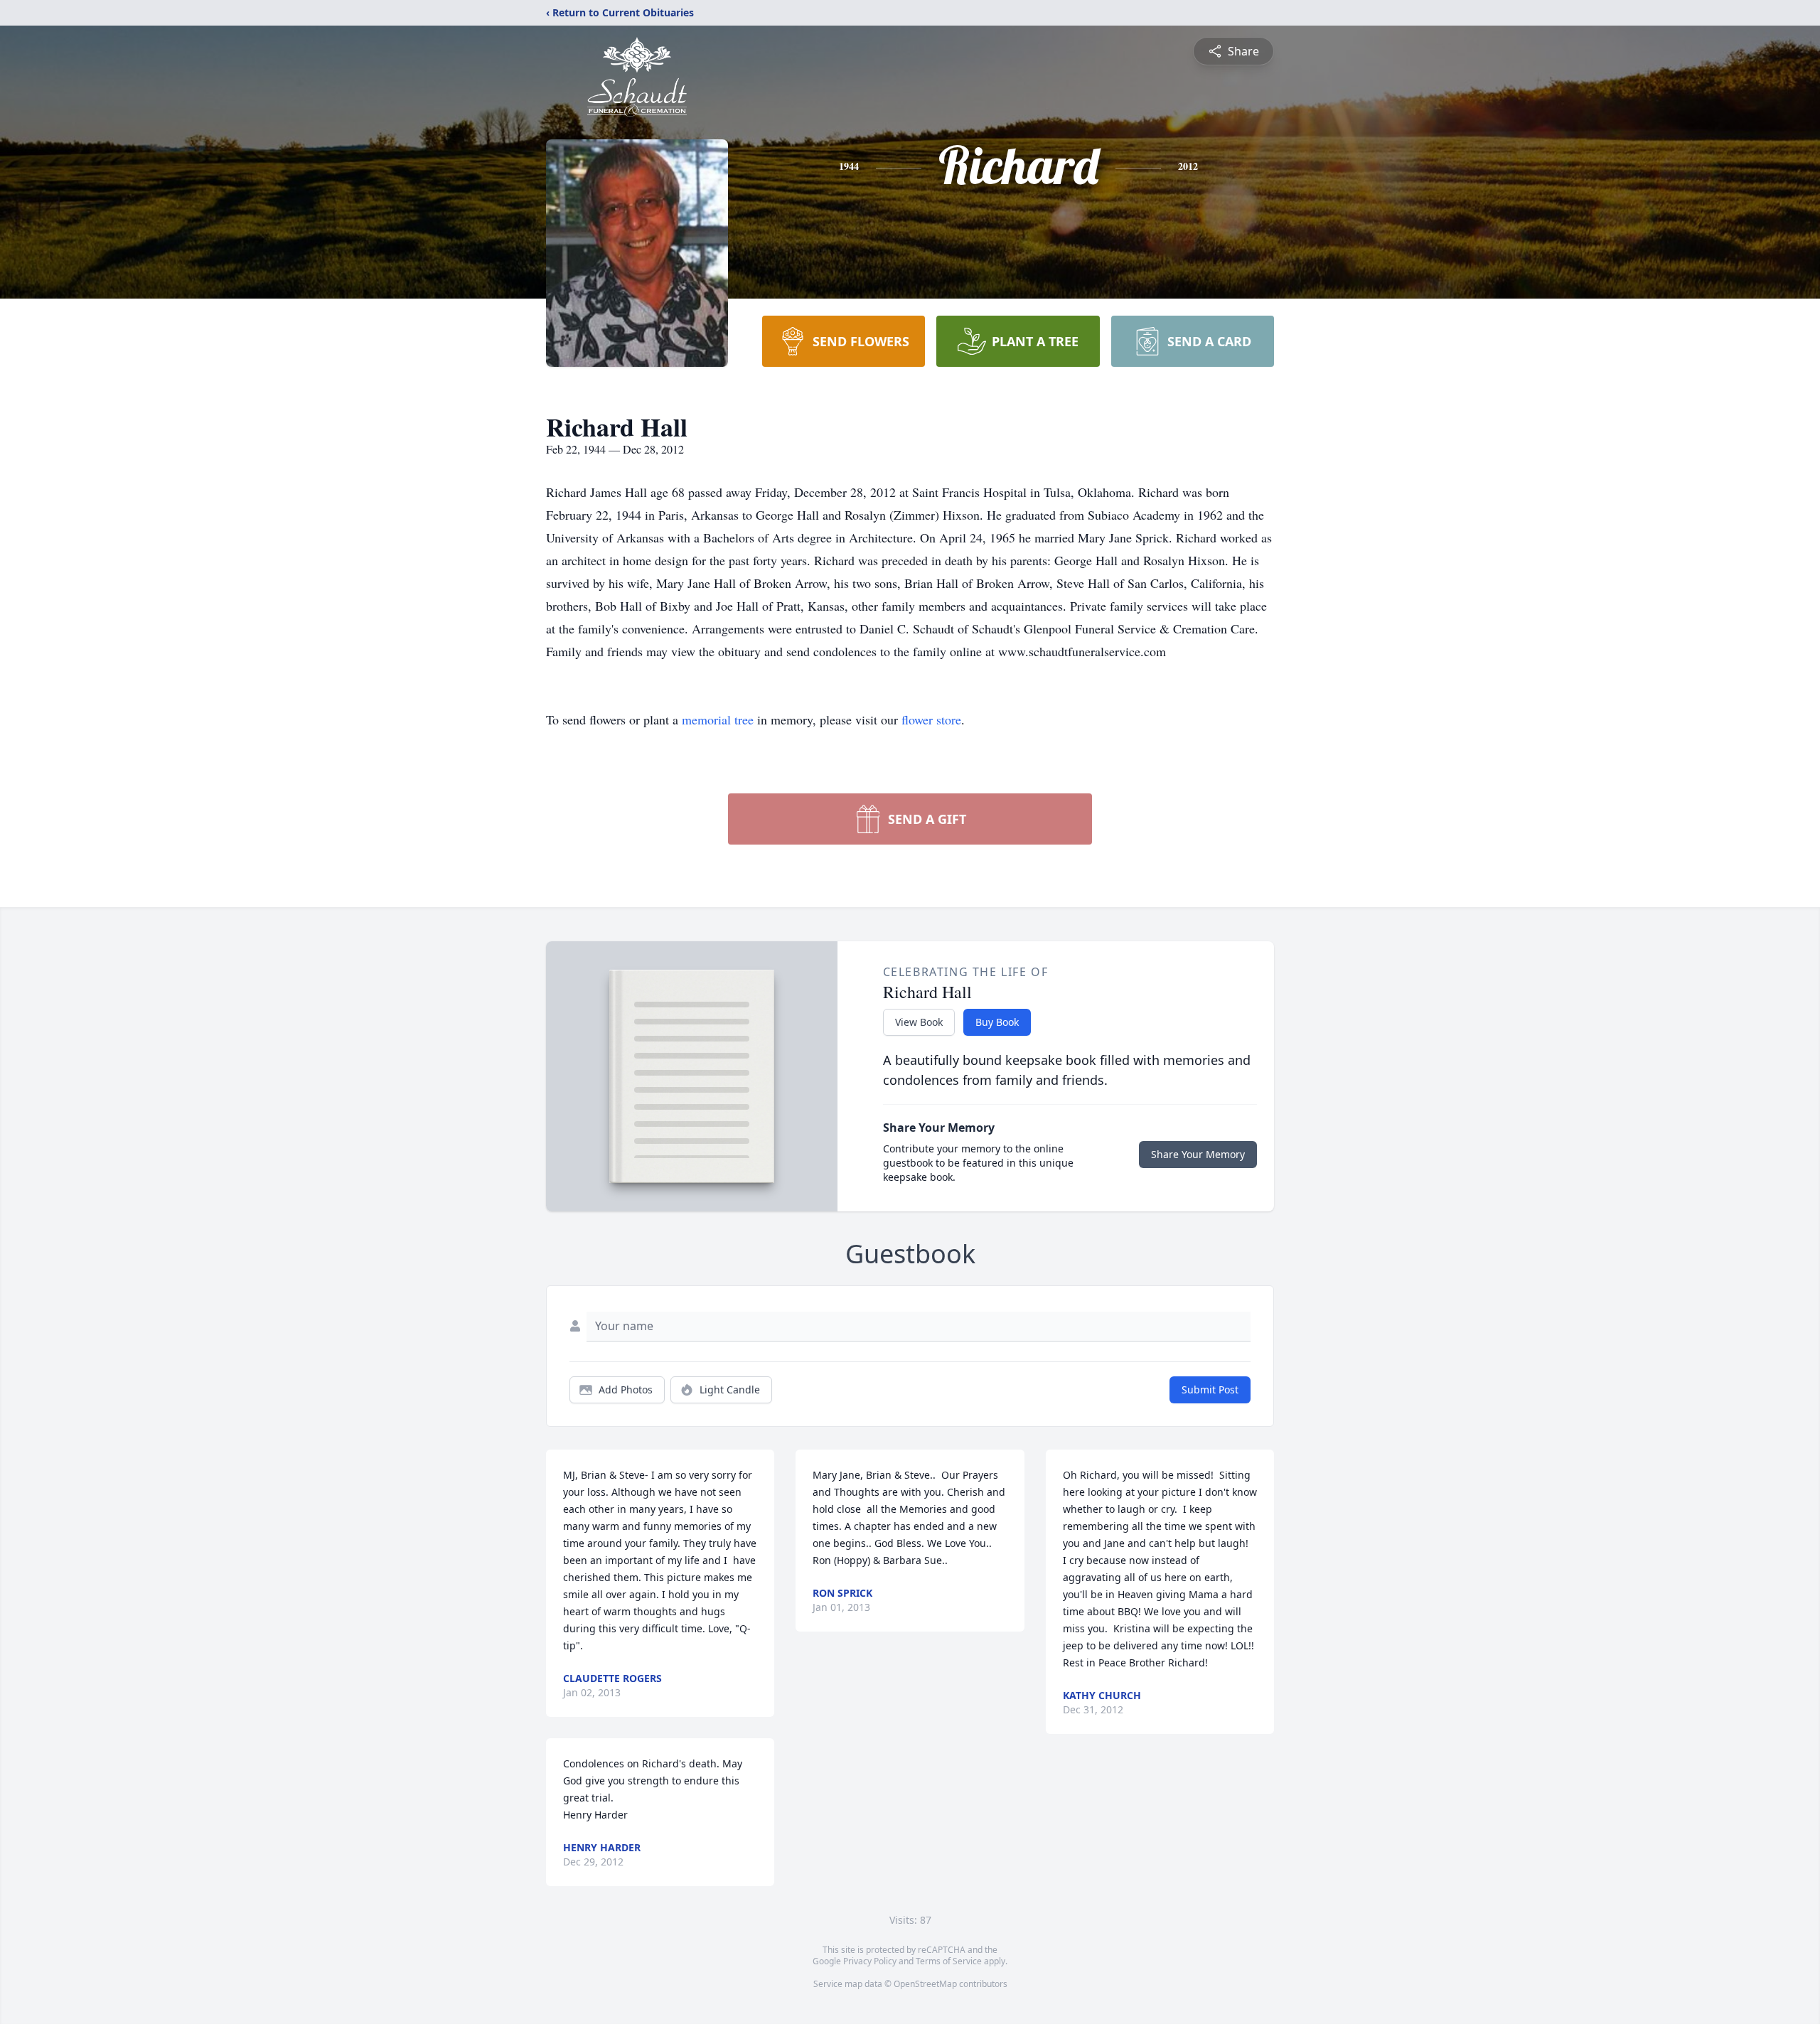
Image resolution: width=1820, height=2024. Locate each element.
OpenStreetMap (925, 1984)
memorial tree (718, 719)
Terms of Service (949, 1961)
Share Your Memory (1198, 1154)
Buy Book (997, 1022)
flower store (931, 719)
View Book (919, 1022)
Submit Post (1210, 1390)
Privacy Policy (870, 1961)
